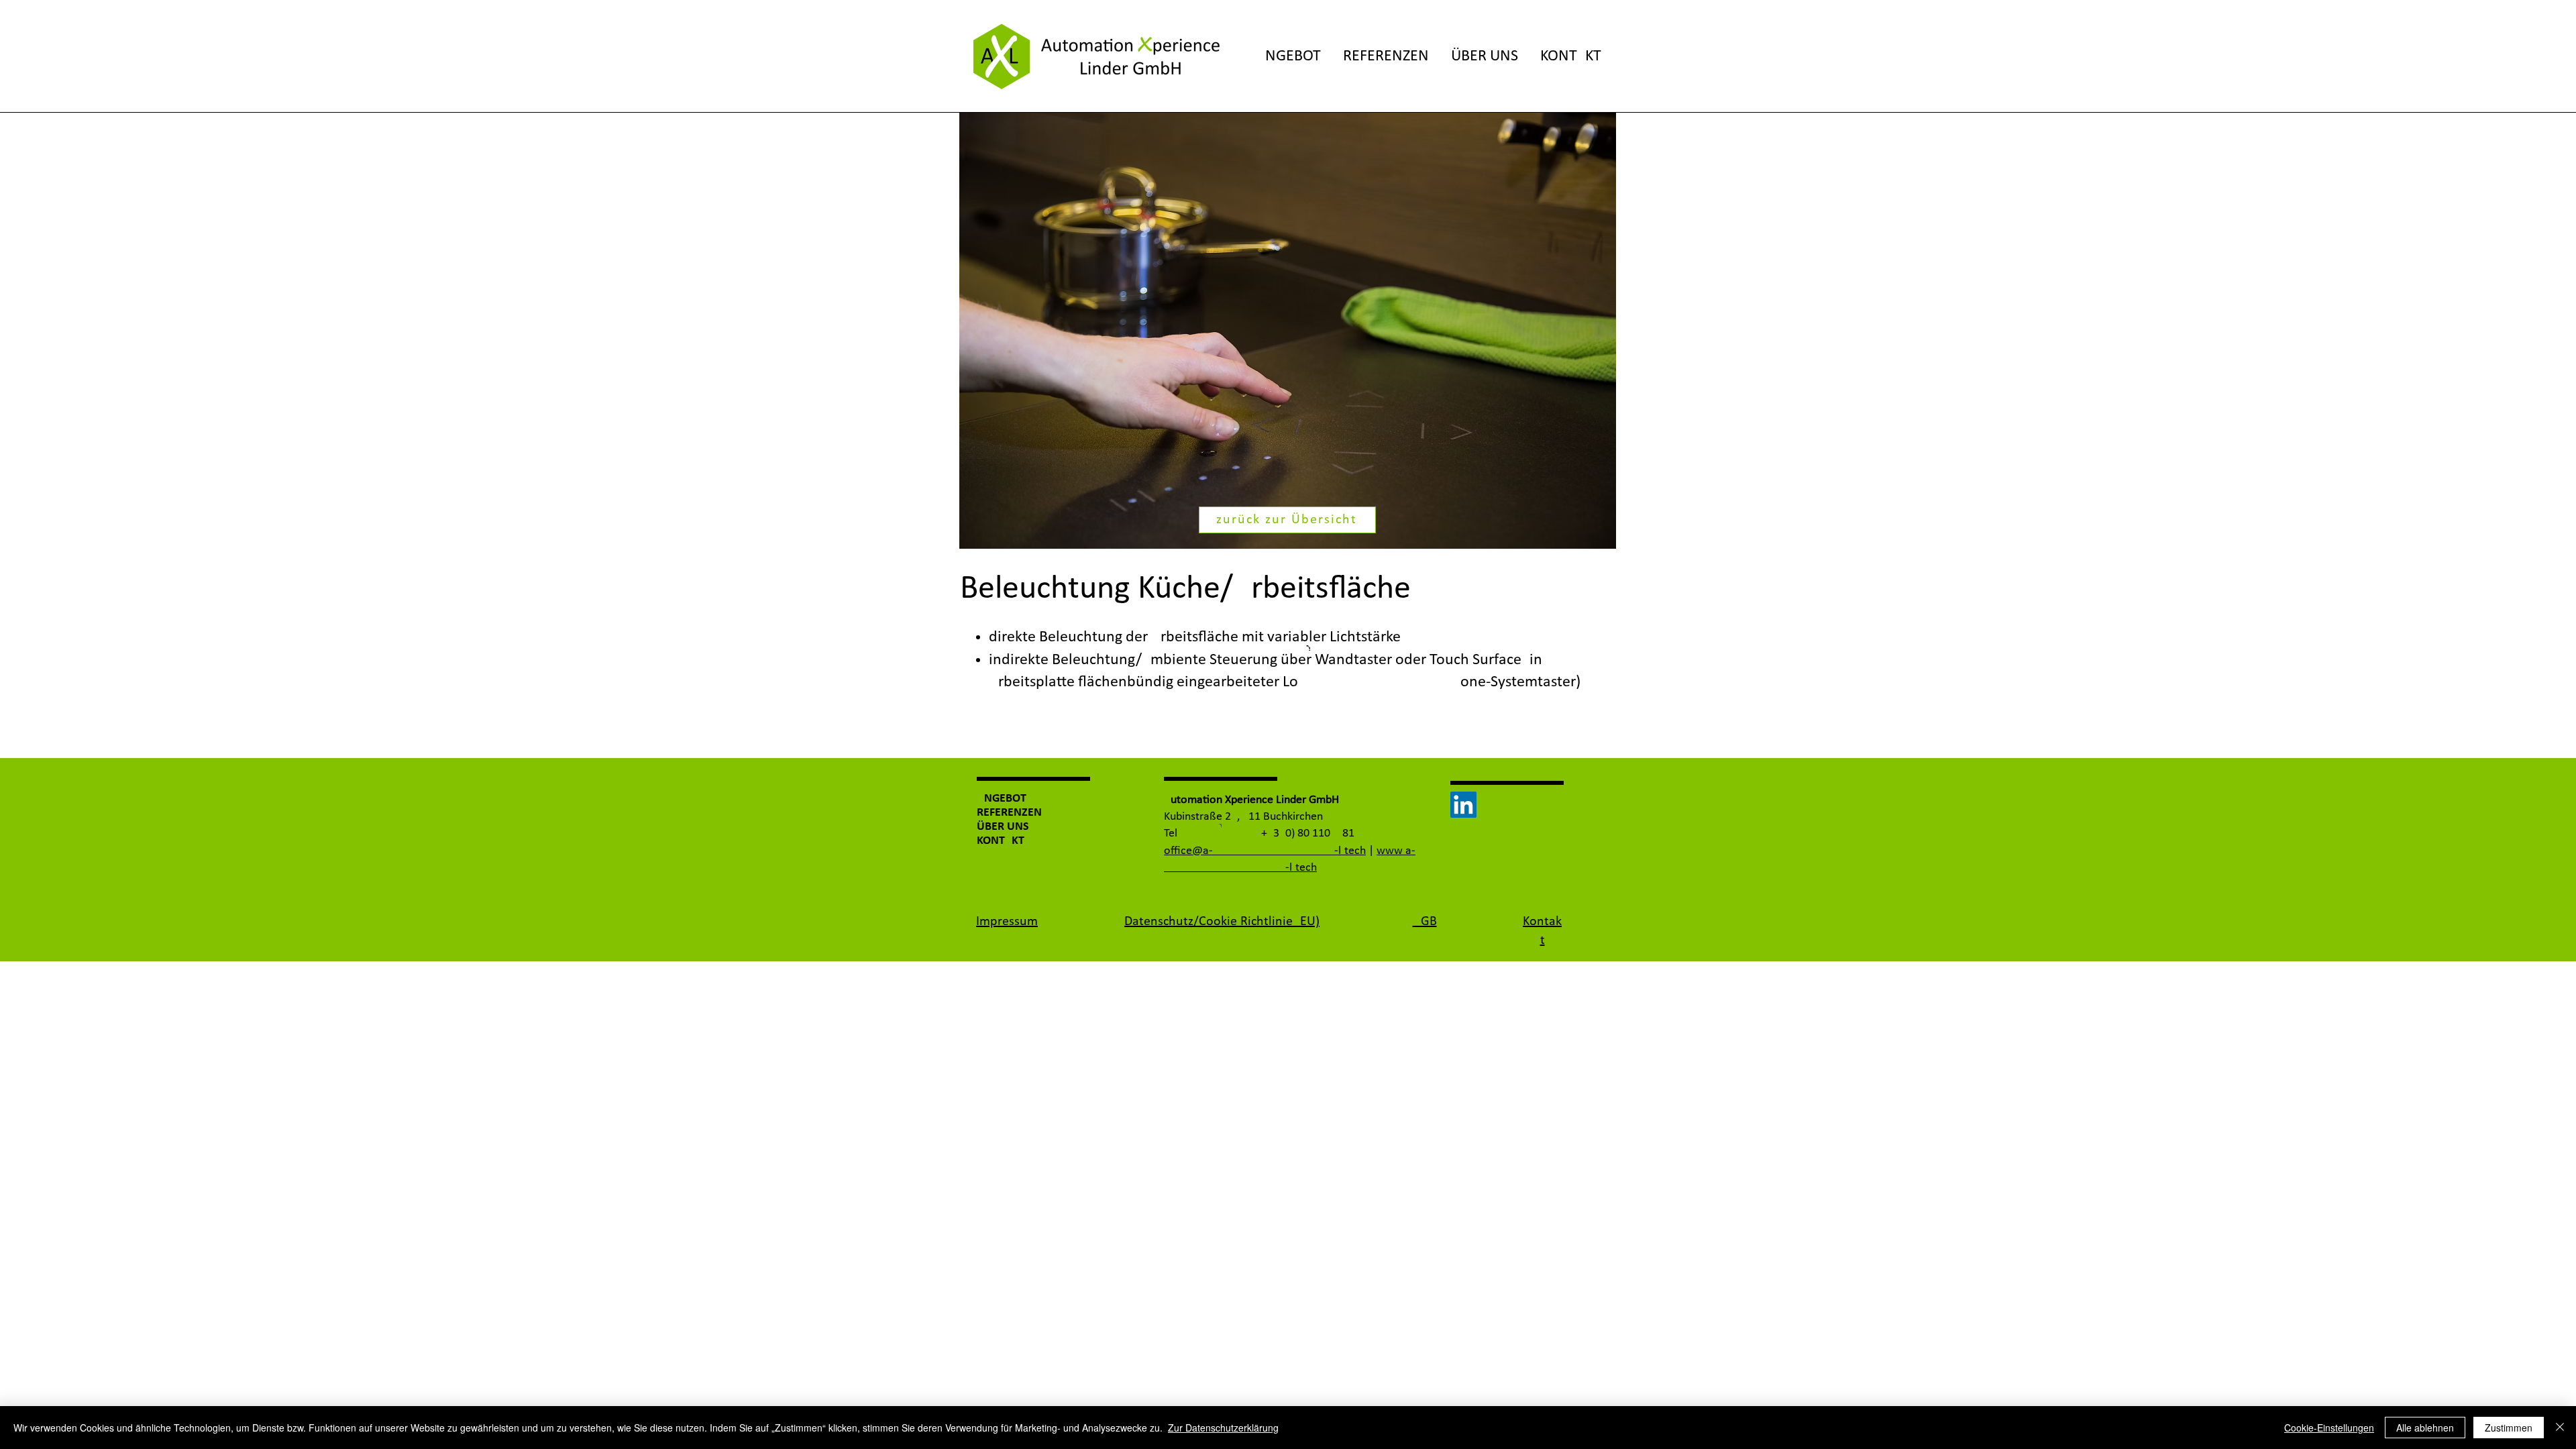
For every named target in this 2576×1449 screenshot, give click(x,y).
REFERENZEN (1009, 813)
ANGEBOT (1002, 799)
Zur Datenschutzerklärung (1223, 1428)
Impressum (1007, 922)
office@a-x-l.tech (1265, 851)
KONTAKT (1001, 841)
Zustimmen (2509, 1428)
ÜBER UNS (1003, 827)
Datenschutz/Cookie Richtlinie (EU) (1222, 922)
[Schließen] (2560, 1428)
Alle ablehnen (2425, 1428)
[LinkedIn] (1463, 805)
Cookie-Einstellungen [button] (2329, 1428)
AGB (1425, 922)
